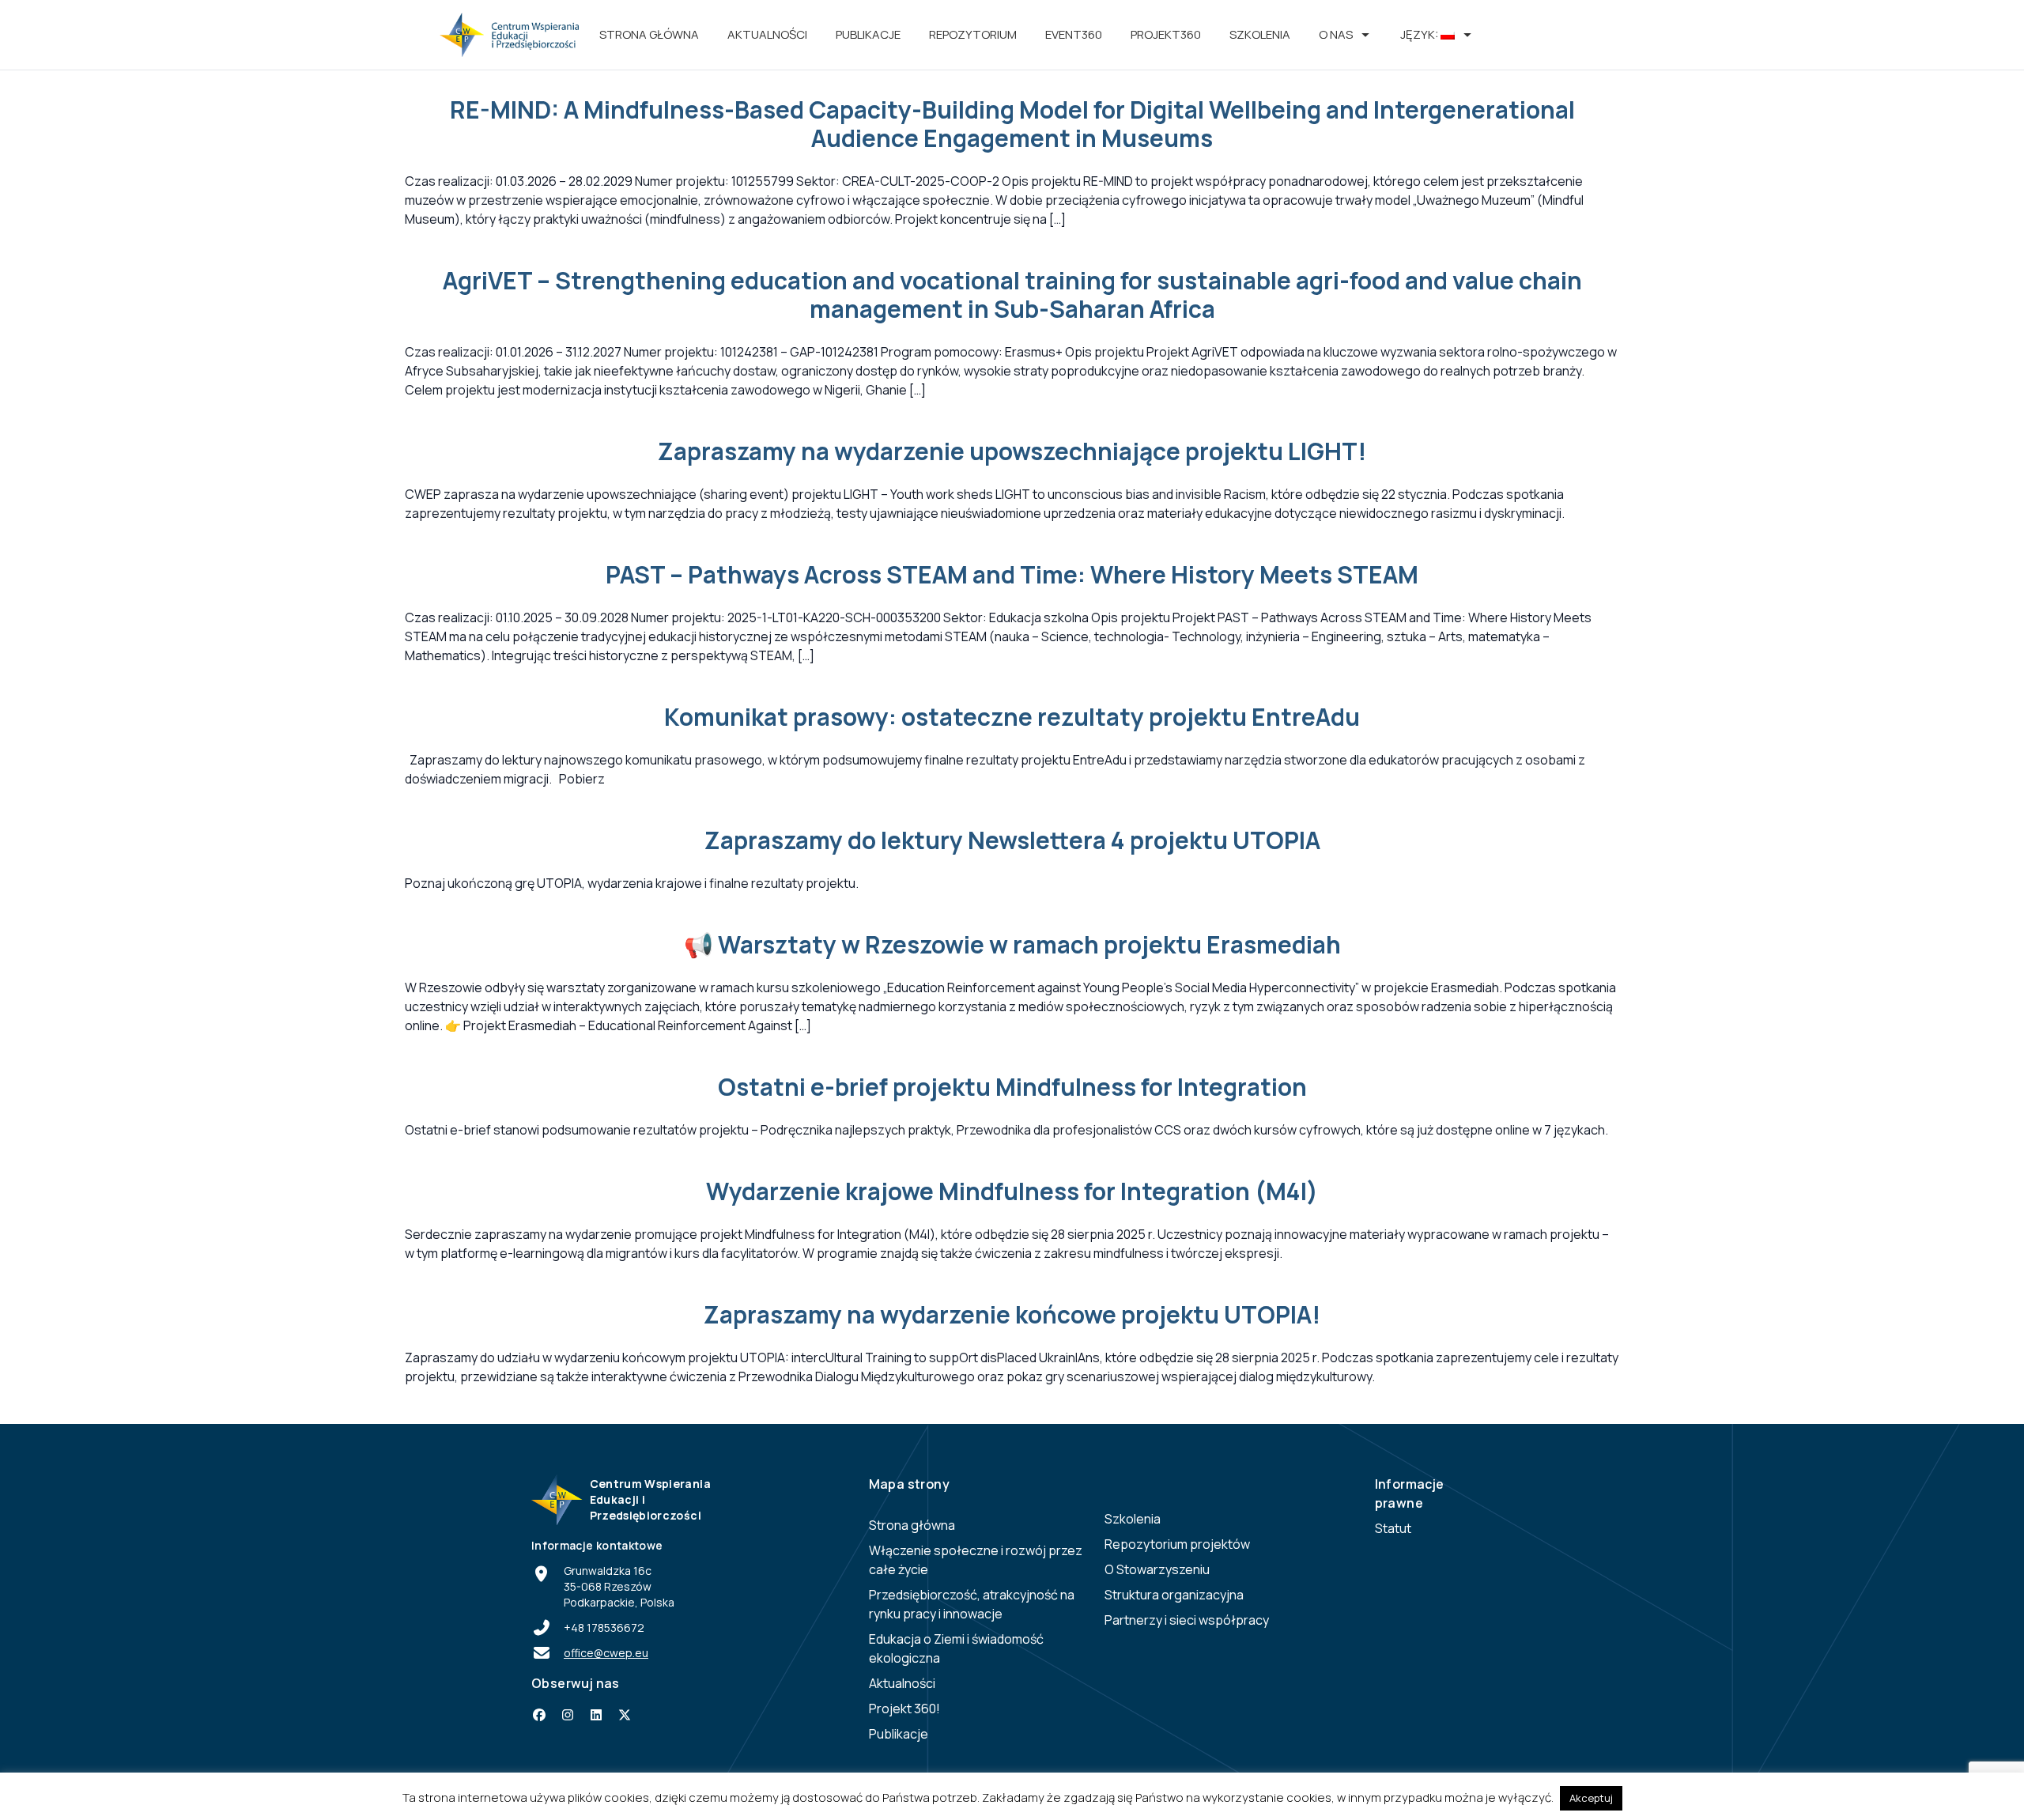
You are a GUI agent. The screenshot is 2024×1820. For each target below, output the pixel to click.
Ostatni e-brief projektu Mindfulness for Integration (1012, 1087)
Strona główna (649, 34)
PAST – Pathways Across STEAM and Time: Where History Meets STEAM (1012, 574)
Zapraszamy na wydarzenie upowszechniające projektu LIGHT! (1012, 451)
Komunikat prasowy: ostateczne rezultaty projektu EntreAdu (1012, 717)
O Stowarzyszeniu (1157, 1569)
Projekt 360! (904, 1709)
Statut (1393, 1528)
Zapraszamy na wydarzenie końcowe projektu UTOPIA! (1012, 1314)
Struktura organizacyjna (1174, 1595)
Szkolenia (1260, 34)
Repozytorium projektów (1177, 1544)
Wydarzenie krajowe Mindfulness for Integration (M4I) (1012, 1191)
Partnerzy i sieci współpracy (1187, 1620)
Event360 (1074, 34)
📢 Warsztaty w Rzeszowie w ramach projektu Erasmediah (1012, 944)
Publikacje (868, 34)
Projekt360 (1166, 34)
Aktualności (767, 34)
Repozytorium (973, 34)
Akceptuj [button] (1591, 1798)
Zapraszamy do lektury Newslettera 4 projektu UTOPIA (1012, 840)
